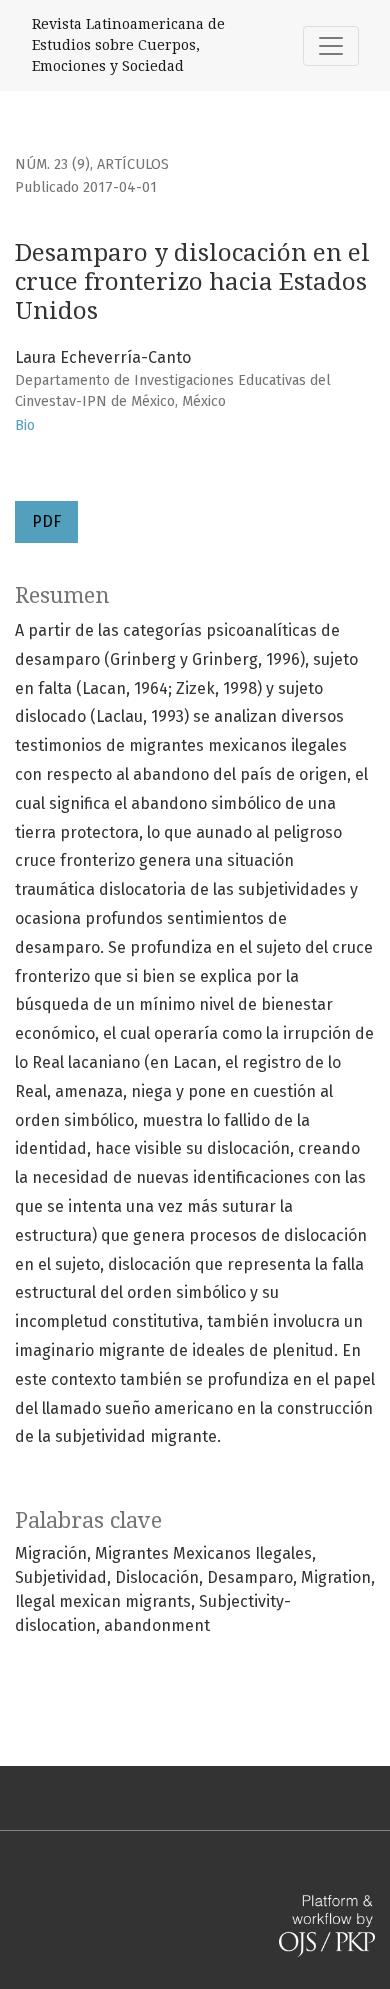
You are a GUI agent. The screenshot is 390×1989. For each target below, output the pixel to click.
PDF (46, 521)
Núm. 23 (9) (52, 164)
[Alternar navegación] (331, 46)
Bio (25, 425)
